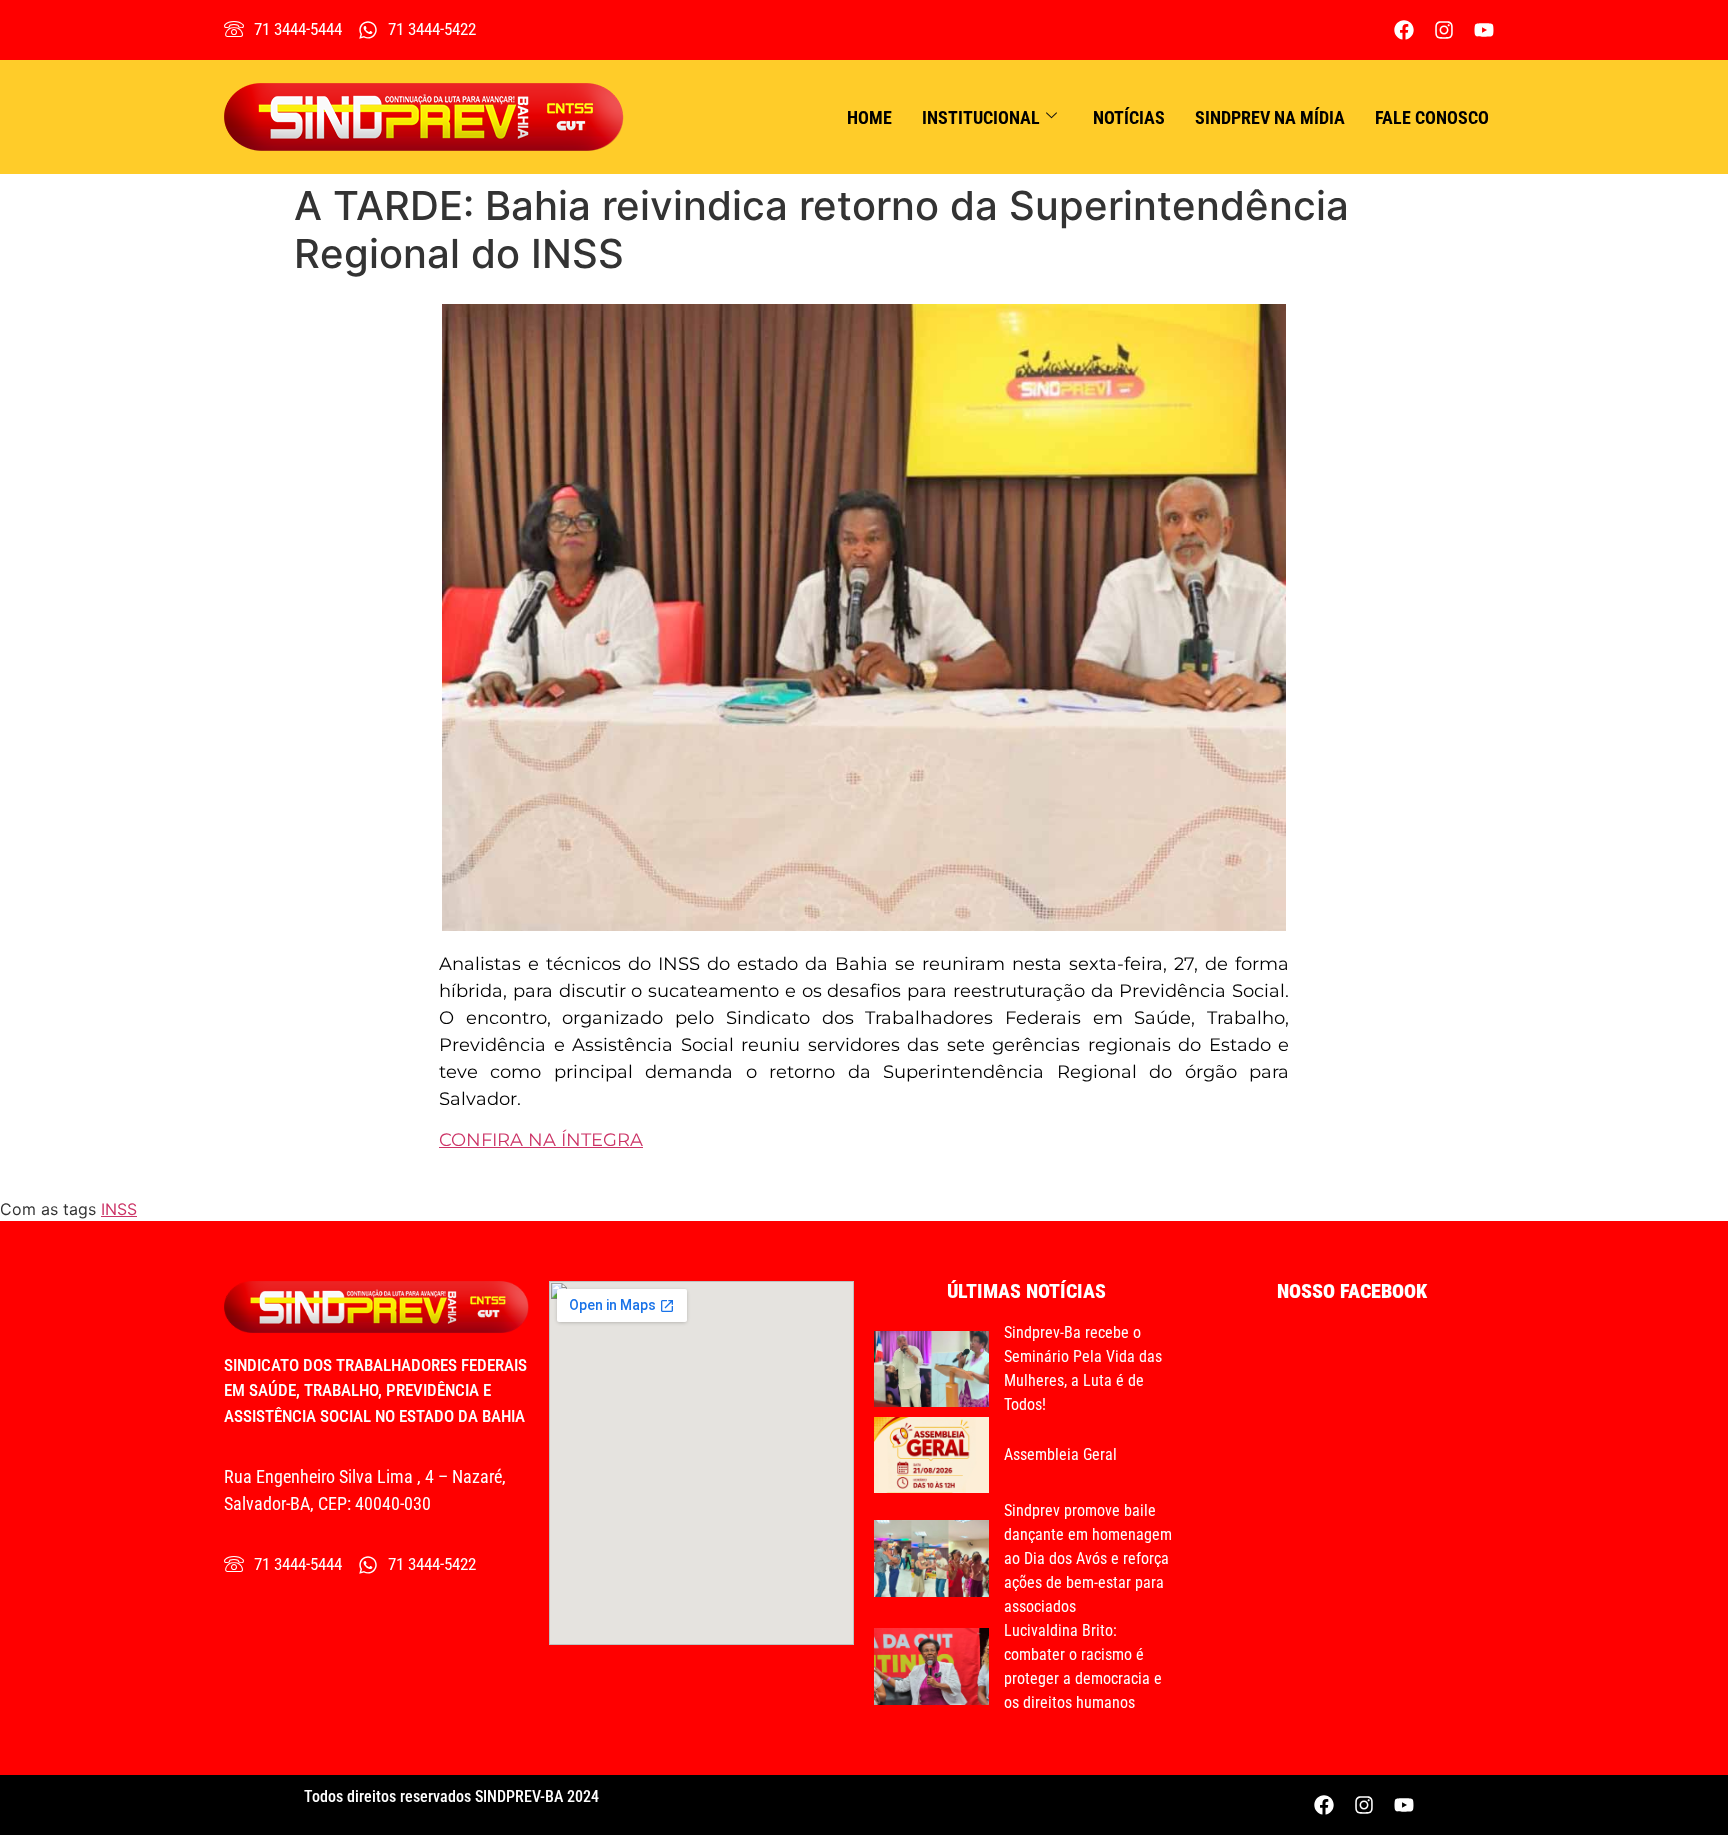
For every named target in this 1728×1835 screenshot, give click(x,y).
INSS (119, 1209)
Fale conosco (1432, 117)
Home (869, 117)
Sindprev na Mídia (1270, 117)
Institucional (981, 117)
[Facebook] (1404, 30)
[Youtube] (1484, 30)
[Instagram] (1444, 30)
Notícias (1129, 117)
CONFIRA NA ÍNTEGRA (541, 1140)
